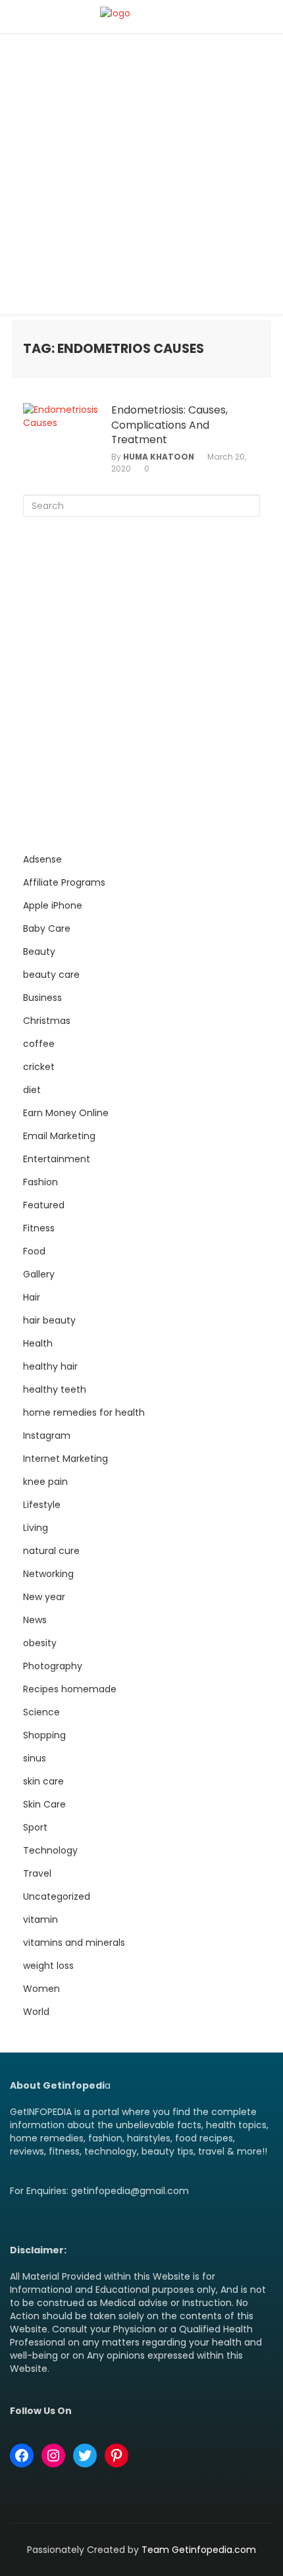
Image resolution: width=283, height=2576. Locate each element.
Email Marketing (59, 1136)
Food (34, 1251)
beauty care (51, 975)
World (36, 2012)
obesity (40, 1643)
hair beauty (49, 1320)
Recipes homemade (70, 1689)
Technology (50, 1850)
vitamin (40, 1919)
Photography (53, 1666)
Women (41, 1989)
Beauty (39, 952)
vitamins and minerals (74, 1943)
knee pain (45, 1482)
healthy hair (50, 1366)
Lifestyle (42, 1505)
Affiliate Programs (64, 882)
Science (41, 1712)
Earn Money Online (66, 1113)
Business (42, 998)
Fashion (40, 1182)
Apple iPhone (53, 905)
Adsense (42, 859)
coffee (39, 1044)
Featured (44, 1205)
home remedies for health (84, 1412)
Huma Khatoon (159, 457)
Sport (35, 1827)
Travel (37, 1873)
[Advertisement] (141, 177)
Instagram (47, 1436)
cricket (39, 1067)
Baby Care (47, 928)
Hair (32, 1297)
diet (32, 1090)
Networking (48, 1574)
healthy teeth (55, 1389)
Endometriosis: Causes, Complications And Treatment (169, 425)
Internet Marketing (65, 1459)
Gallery (39, 1274)
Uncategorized (57, 1896)
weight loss (48, 1966)
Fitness (39, 1228)
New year (44, 1597)
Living (36, 1528)
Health (38, 1343)
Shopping (44, 1735)
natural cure (51, 1551)
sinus (35, 1758)
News (35, 1620)
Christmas (47, 1021)
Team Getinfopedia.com (199, 2550)
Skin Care (44, 1804)
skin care (43, 1781)
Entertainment (57, 1159)
